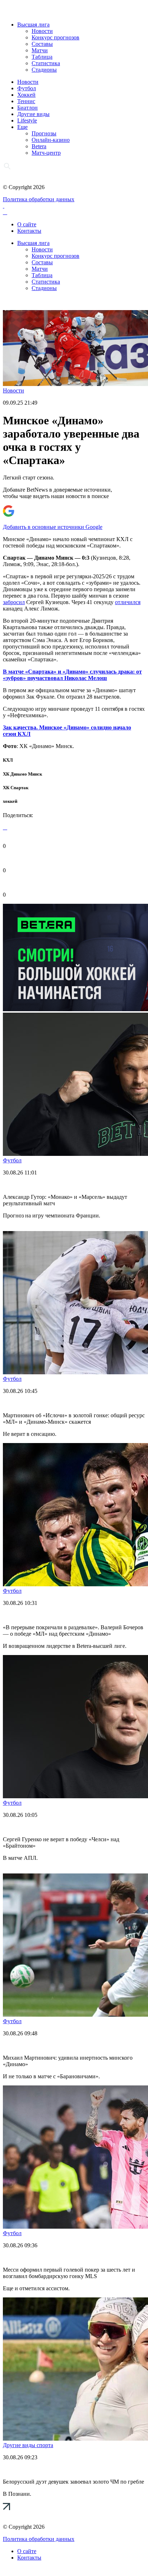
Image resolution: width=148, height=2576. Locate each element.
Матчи (40, 50)
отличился (128, 602)
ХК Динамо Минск (22, 774)
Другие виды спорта (28, 2445)
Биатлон (27, 108)
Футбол (27, 88)
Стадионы (44, 70)
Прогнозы (44, 133)
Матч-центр (46, 153)
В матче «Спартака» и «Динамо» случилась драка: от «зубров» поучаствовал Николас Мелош (72, 675)
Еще (22, 127)
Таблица (42, 57)
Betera (39, 146)
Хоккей (26, 95)
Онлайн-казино (51, 140)
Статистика (46, 63)
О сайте (27, 224)
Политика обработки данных (39, 199)
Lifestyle (27, 120)
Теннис (26, 101)
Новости (42, 31)
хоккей (10, 801)
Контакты (29, 231)
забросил (14, 602)
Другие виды (33, 114)
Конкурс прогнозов (55, 37)
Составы (42, 44)
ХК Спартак (16, 788)
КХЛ (8, 760)
